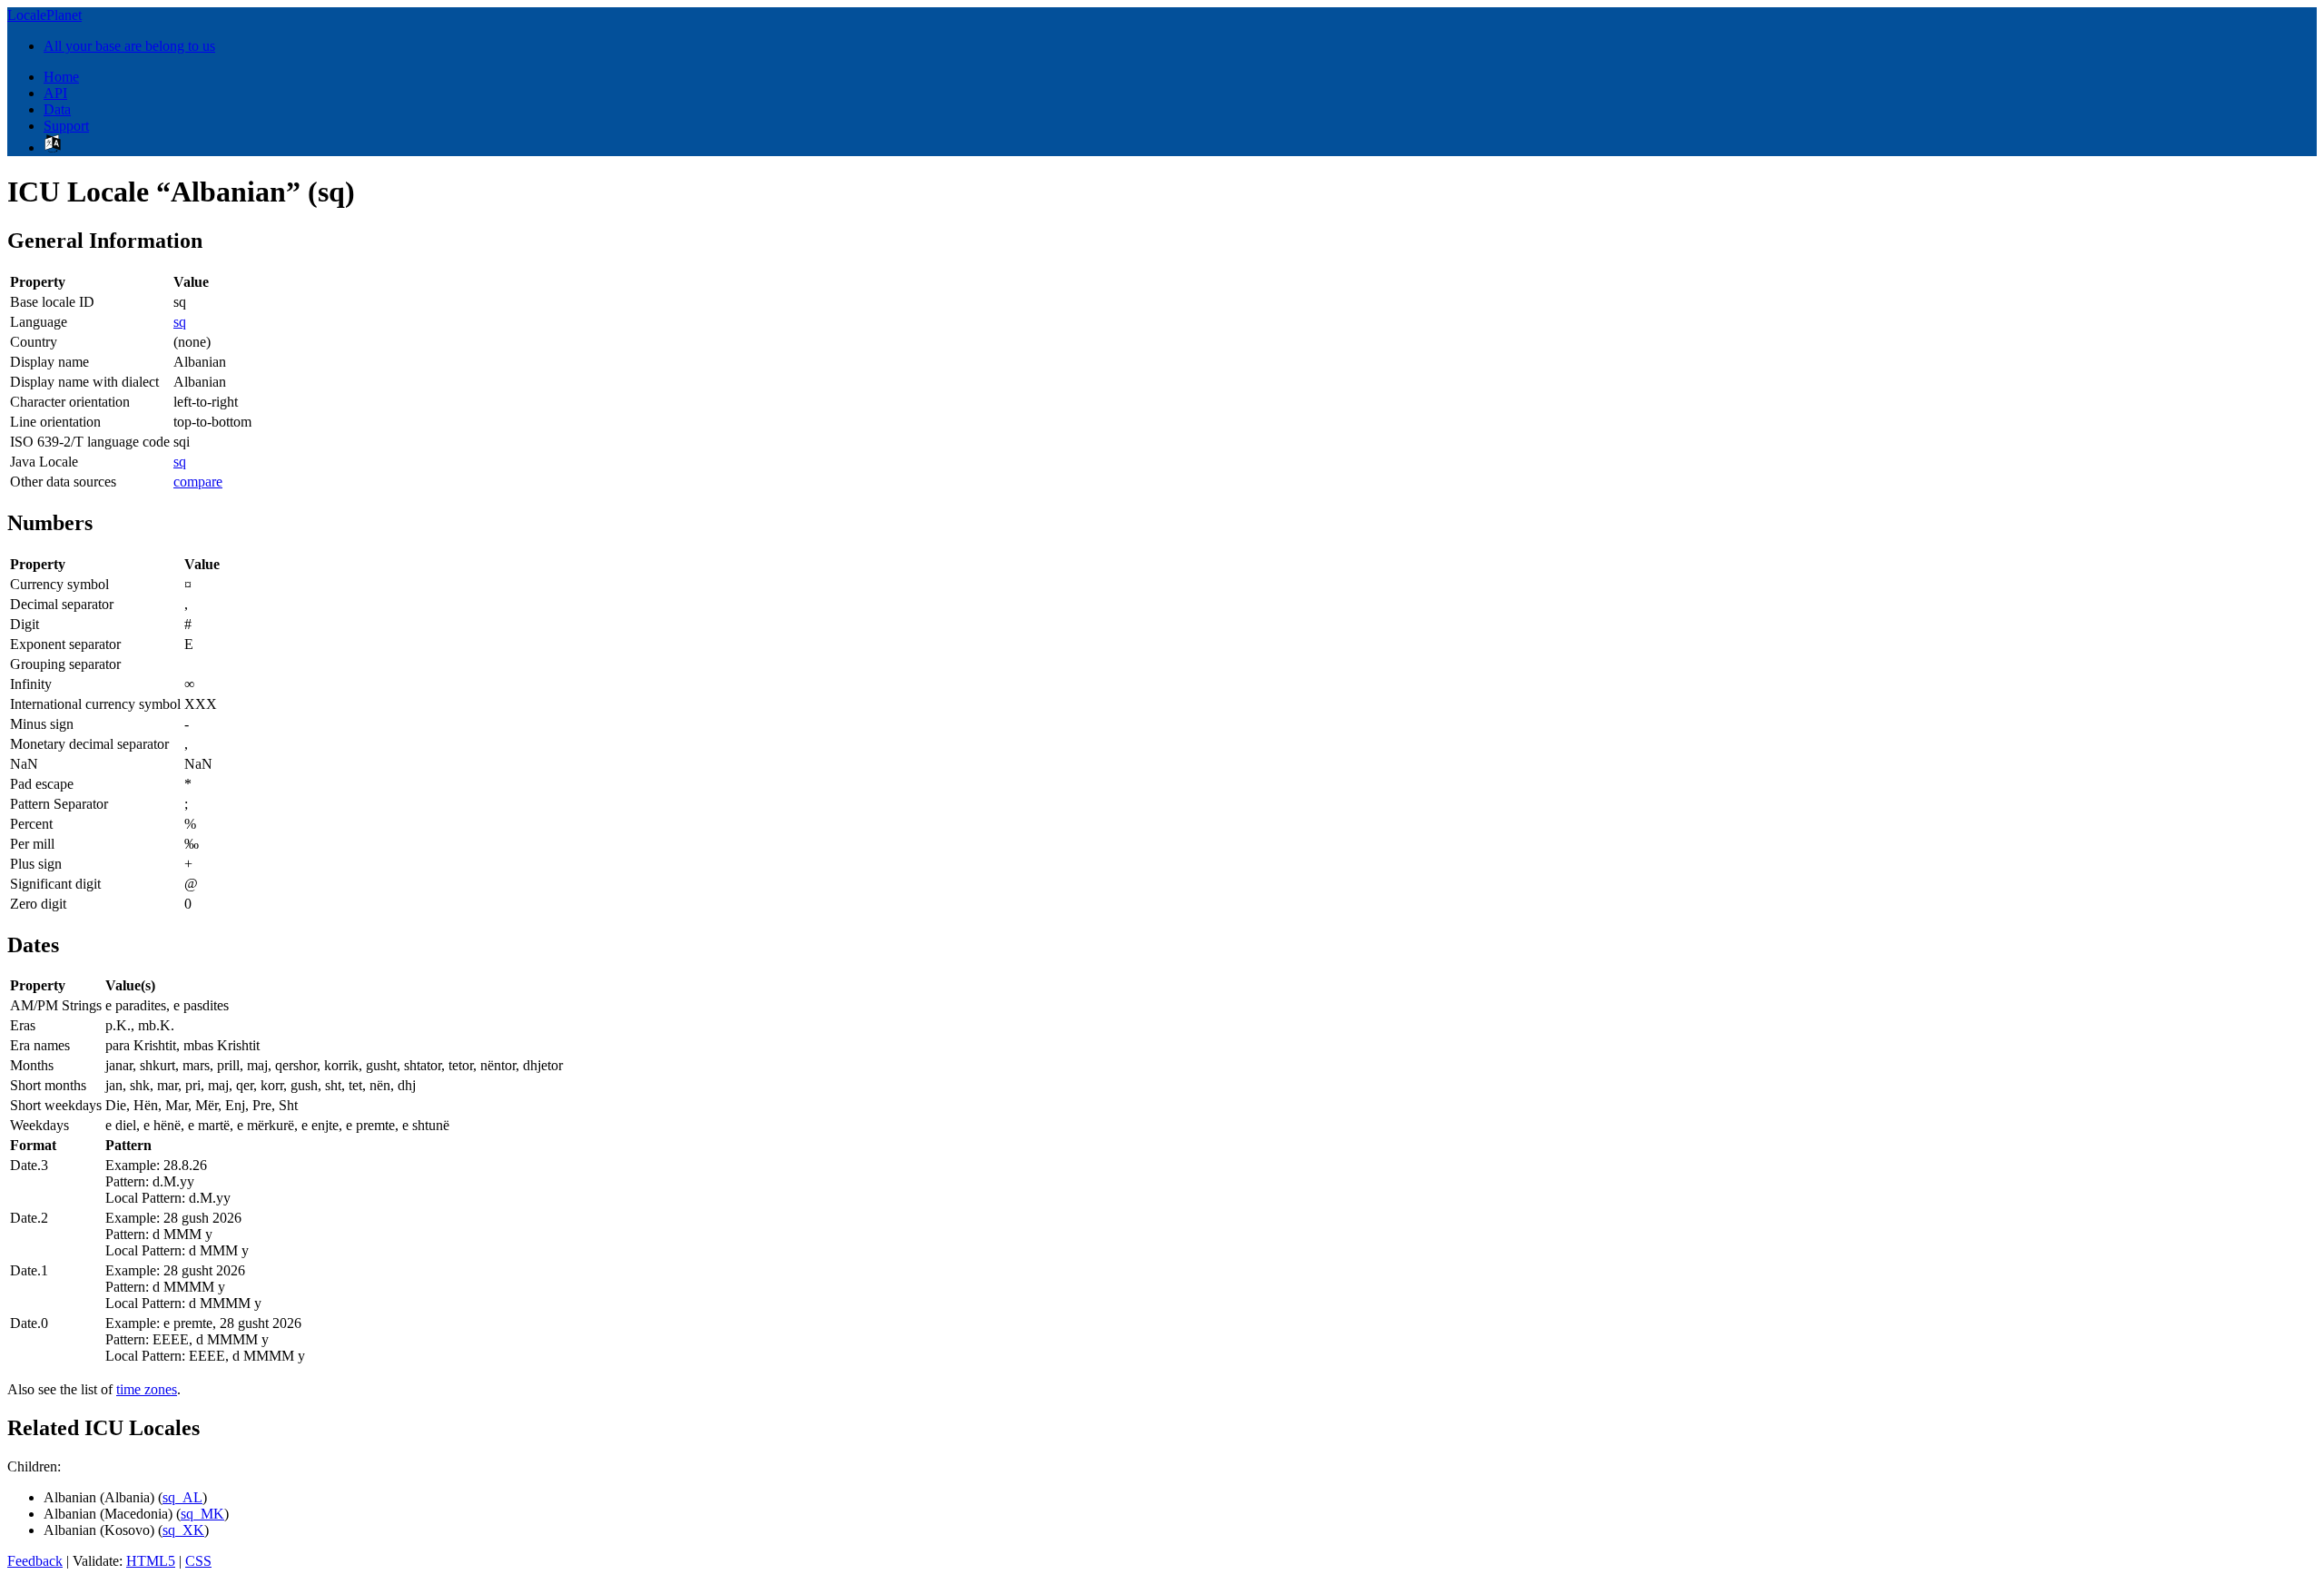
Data (57, 109)
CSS (198, 1561)
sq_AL (182, 1497)
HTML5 (151, 1561)
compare (198, 482)
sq (180, 322)
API (55, 93)
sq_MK (202, 1514)
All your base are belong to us (129, 46)
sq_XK (183, 1530)
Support (66, 126)
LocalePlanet (44, 15)
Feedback (35, 1561)
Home (61, 77)
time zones (147, 1389)
